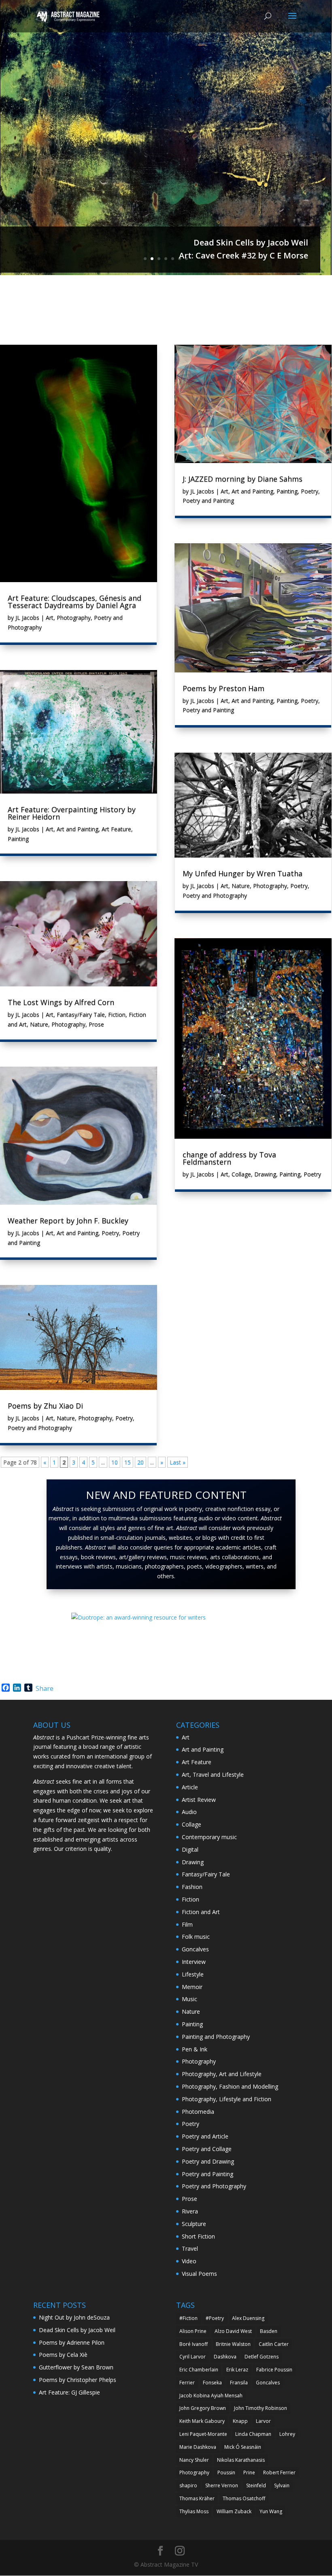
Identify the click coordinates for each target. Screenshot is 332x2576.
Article (190, 1787)
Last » (178, 1462)
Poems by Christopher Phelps (78, 2380)
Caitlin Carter (274, 2344)
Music (189, 1999)
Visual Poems (199, 2274)
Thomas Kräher (197, 2498)
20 (140, 1462)
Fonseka (212, 2383)
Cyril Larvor (193, 2357)
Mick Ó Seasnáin (243, 2447)
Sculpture (194, 2224)
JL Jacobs (27, 618)
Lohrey (287, 2434)
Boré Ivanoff (194, 2344)
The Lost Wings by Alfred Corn (61, 1002)
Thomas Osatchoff (244, 2498)
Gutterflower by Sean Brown (76, 2367)
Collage (241, 1174)
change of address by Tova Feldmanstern (229, 1158)
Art (50, 618)
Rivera (190, 2211)
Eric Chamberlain (199, 2370)
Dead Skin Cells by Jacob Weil (251, 242)
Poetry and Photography (40, 1428)
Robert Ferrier (279, 2472)
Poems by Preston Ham (223, 688)
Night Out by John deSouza (74, 2317)
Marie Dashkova (198, 2447)
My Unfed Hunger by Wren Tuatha (243, 873)
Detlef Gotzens (262, 2357)
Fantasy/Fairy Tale (81, 1015)
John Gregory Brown (203, 2408)
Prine (249, 2472)
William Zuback (234, 2511)
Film (187, 1924)
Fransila (239, 2383)
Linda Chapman (253, 2434)
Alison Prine (193, 2331)
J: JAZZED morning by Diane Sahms (243, 479)
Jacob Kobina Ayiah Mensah (211, 2396)
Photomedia (198, 2112)
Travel (190, 2248)
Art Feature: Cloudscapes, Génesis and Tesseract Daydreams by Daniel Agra (74, 602)
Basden (269, 2331)
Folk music (196, 1937)
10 (115, 1462)
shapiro (188, 2485)
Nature (39, 1024)
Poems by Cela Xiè (63, 2355)
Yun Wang (271, 2511)
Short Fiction (198, 2236)
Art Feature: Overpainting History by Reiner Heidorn (72, 813)
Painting (18, 839)
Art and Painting (78, 829)
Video (189, 2261)
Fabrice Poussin (274, 2370)
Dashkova (225, 2357)
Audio (189, 1812)
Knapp (240, 2421)
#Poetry (215, 2318)
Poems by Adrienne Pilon (72, 2342)
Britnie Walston (233, 2344)
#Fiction (188, 2318)
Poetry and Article (205, 2136)
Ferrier (187, 2383)
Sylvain (282, 2485)
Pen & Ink (195, 2049)
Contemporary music (209, 1837)
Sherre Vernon (222, 2485)
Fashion (192, 1887)
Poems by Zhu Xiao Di (45, 1406)
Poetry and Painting (208, 500)
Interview (194, 1962)
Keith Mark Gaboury (202, 2421)
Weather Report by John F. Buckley (68, 1221)
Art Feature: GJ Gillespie (69, 2392)
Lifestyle (193, 1974)
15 (128, 1462)
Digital (190, 1849)
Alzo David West (233, 2331)
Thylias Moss (194, 2511)
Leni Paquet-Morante (203, 2434)
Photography (74, 618)
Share (45, 1688)
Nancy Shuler (194, 2460)
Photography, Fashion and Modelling (230, 2086)
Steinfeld (256, 2485)
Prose (96, 1024)
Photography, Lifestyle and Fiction (227, 2099)
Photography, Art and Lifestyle (222, 2074)
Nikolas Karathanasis (241, 2460)
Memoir (192, 1987)
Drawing (265, 1174)
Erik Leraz (237, 2370)
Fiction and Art (201, 1912)
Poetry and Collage (207, 2149)
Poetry (110, 1233)
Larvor (263, 2421)
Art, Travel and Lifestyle (213, 1775)
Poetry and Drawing (208, 2161)
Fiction (117, 1015)
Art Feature (116, 829)
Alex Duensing (248, 2318)
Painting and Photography (216, 2037)
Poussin (226, 2472)
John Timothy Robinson (261, 2408)
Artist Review (199, 1800)
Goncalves (195, 1949)
